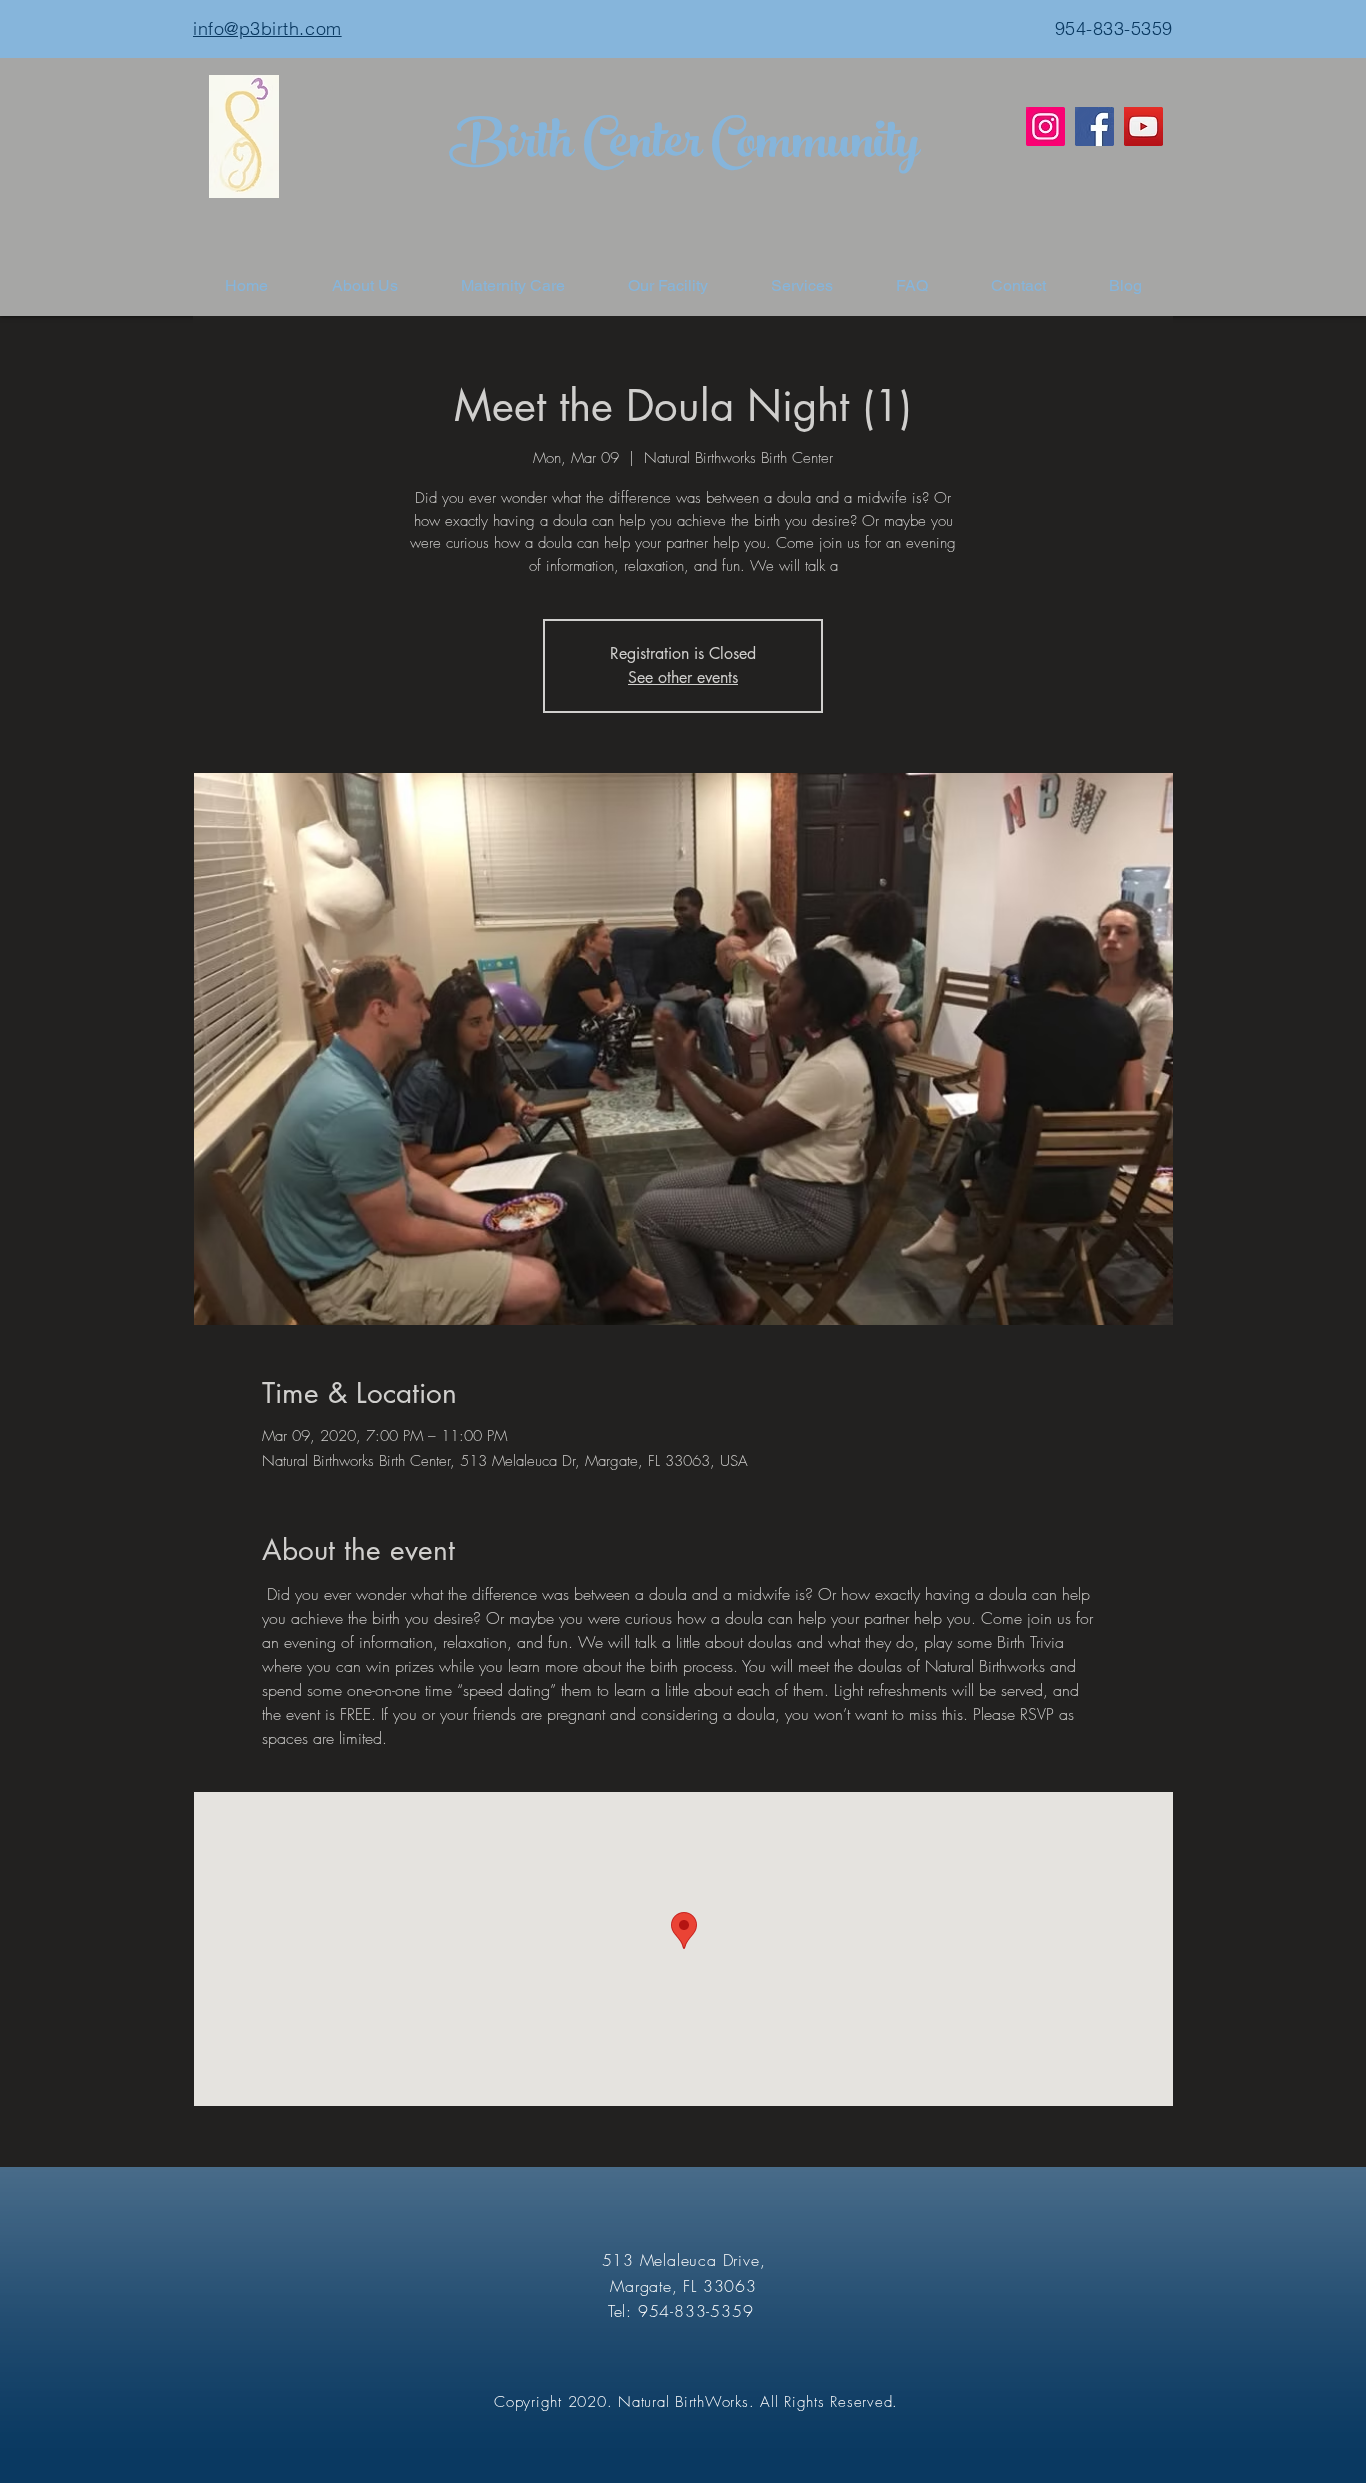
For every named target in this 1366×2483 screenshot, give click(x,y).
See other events (683, 677)
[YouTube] (1143, 126)
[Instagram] (1045, 126)
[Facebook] (1094, 126)
